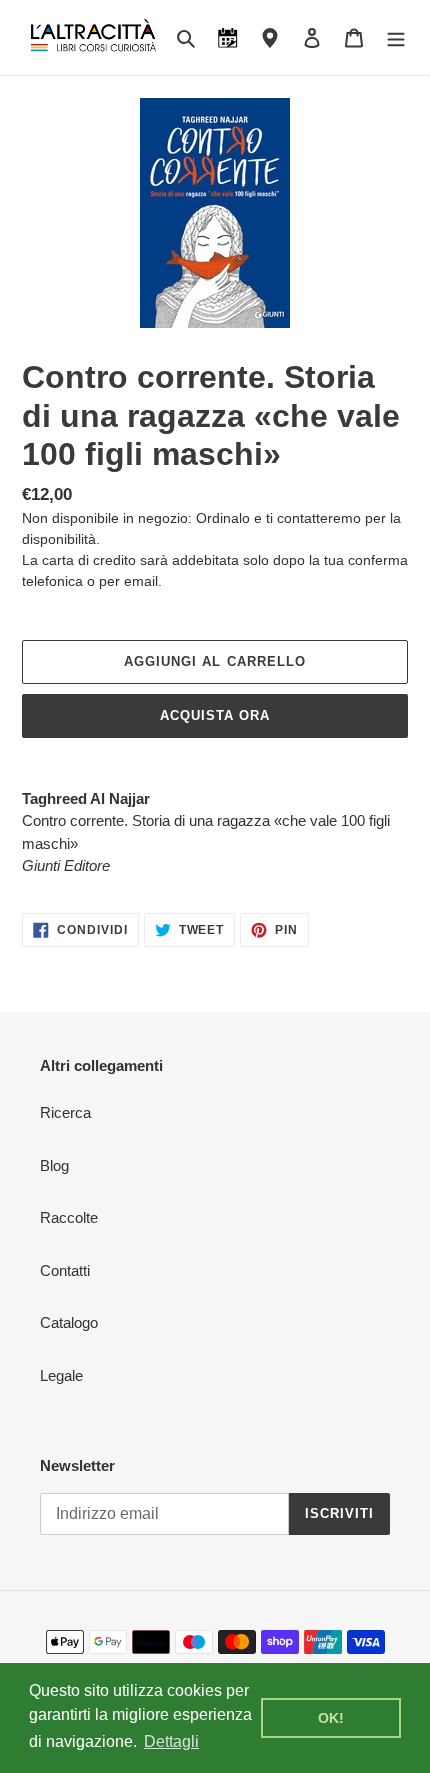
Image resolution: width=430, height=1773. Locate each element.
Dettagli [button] (171, 1741)
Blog (54, 1165)
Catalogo (69, 1322)
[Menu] (396, 37)
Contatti (65, 1270)
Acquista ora (215, 715)
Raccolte (69, 1217)
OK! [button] (331, 1718)
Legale (61, 1375)
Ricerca (65, 1112)
